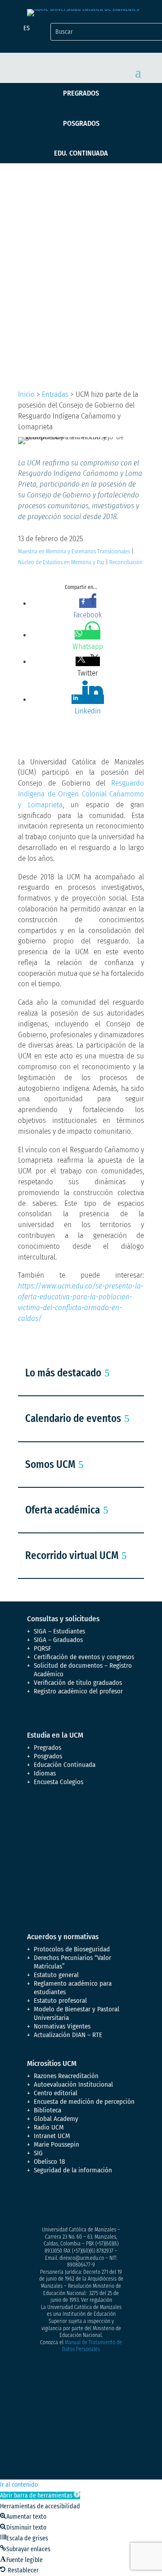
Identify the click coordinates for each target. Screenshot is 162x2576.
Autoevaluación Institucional (73, 2084)
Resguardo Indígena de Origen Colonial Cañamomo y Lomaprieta (81, 794)
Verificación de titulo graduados (78, 1683)
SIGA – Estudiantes (59, 1631)
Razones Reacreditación (66, 2076)
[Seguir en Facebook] (34, 2202)
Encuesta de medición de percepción (84, 2102)
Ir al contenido (19, 2485)
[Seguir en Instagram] (70, 2202)
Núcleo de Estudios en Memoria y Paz (61, 562)
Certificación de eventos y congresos (84, 1657)
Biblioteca (47, 2110)
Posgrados (81, 123)
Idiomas (45, 1773)
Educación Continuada (65, 1765)
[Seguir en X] (52, 2202)
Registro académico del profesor (78, 1691)
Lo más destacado (63, 1373)
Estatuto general (56, 1975)
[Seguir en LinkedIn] (106, 2202)
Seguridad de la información (73, 2170)
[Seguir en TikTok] (124, 2202)
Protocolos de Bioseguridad (72, 1949)
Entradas (55, 394)
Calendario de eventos (73, 1418)
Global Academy (56, 2119)
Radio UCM (49, 2127)
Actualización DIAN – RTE (68, 2035)
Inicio (26, 394)
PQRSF (43, 1648)
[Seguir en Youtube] (88, 2202)
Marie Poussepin (56, 2144)
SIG (38, 2153)
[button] (40, 2495)
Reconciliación (126, 562)
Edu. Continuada (81, 153)
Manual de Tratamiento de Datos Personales (92, 2346)
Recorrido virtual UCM (72, 1555)
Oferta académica (63, 1510)
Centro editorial (56, 2093)
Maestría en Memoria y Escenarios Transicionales (74, 551)
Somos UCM (50, 1464)
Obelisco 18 (49, 2162)
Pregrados (81, 93)
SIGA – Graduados (58, 1640)
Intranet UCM (52, 2136)
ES (27, 28)
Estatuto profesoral (60, 2001)
